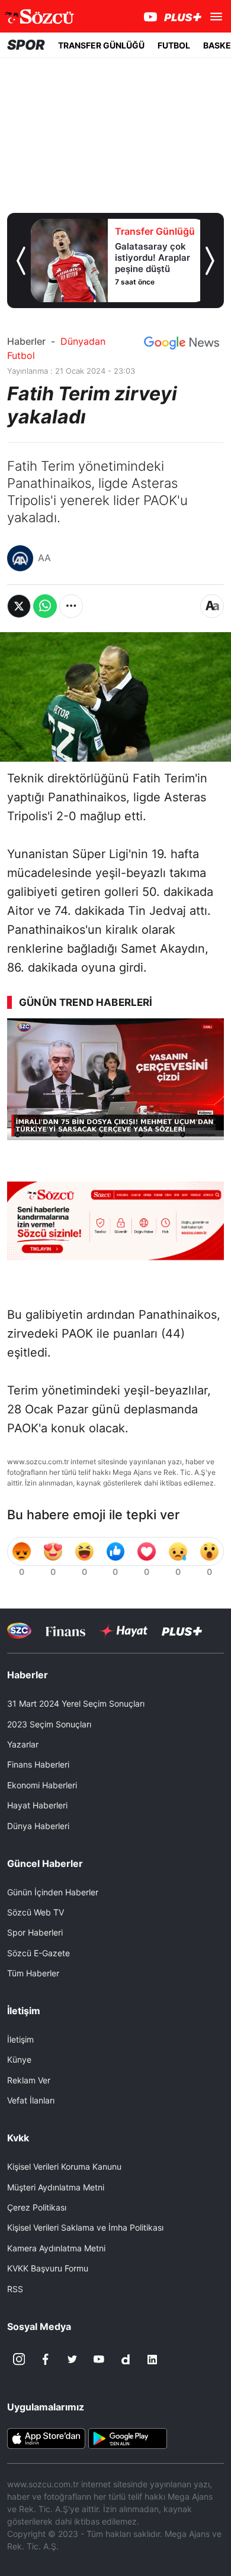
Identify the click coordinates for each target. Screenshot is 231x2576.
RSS (15, 2289)
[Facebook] (46, 2360)
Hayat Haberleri (37, 1805)
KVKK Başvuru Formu (48, 2268)
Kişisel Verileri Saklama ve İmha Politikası (85, 2227)
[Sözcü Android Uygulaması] (127, 2437)
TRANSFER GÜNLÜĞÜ (101, 45)
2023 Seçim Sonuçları (49, 1724)
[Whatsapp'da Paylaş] (45, 606)
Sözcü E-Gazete (38, 1953)
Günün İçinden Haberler (53, 1892)
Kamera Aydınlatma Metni (56, 2248)
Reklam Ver (29, 2080)
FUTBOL (174, 45)
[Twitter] (72, 2360)
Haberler (26, 341)
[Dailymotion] (126, 2360)
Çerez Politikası (37, 2207)
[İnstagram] (19, 2360)
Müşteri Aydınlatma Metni (56, 2187)
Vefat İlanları (31, 2100)
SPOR (26, 45)
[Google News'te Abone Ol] (182, 343)
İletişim (20, 2039)
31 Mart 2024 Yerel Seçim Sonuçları (76, 1703)
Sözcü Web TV (36, 1912)
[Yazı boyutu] (212, 606)
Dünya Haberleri (38, 1826)
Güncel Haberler (45, 1863)
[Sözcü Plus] (182, 1631)
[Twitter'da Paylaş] (19, 606)
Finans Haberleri (38, 1764)
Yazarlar (23, 1744)
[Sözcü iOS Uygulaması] (46, 2437)
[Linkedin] (152, 2360)
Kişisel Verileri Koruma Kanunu (64, 2166)
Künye (19, 2059)
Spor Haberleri (35, 1932)
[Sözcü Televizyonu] (19, 1631)
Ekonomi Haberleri (42, 1785)
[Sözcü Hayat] (123, 1631)
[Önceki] (21, 261)
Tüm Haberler (33, 1973)
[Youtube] (99, 2360)
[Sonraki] (210, 261)
